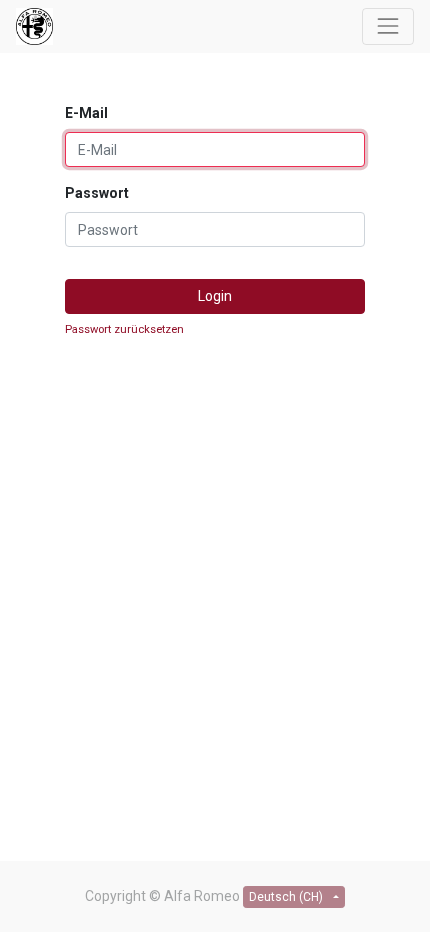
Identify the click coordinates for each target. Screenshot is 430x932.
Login (215, 296)
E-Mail (86, 113)
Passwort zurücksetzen (124, 329)
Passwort (97, 193)
